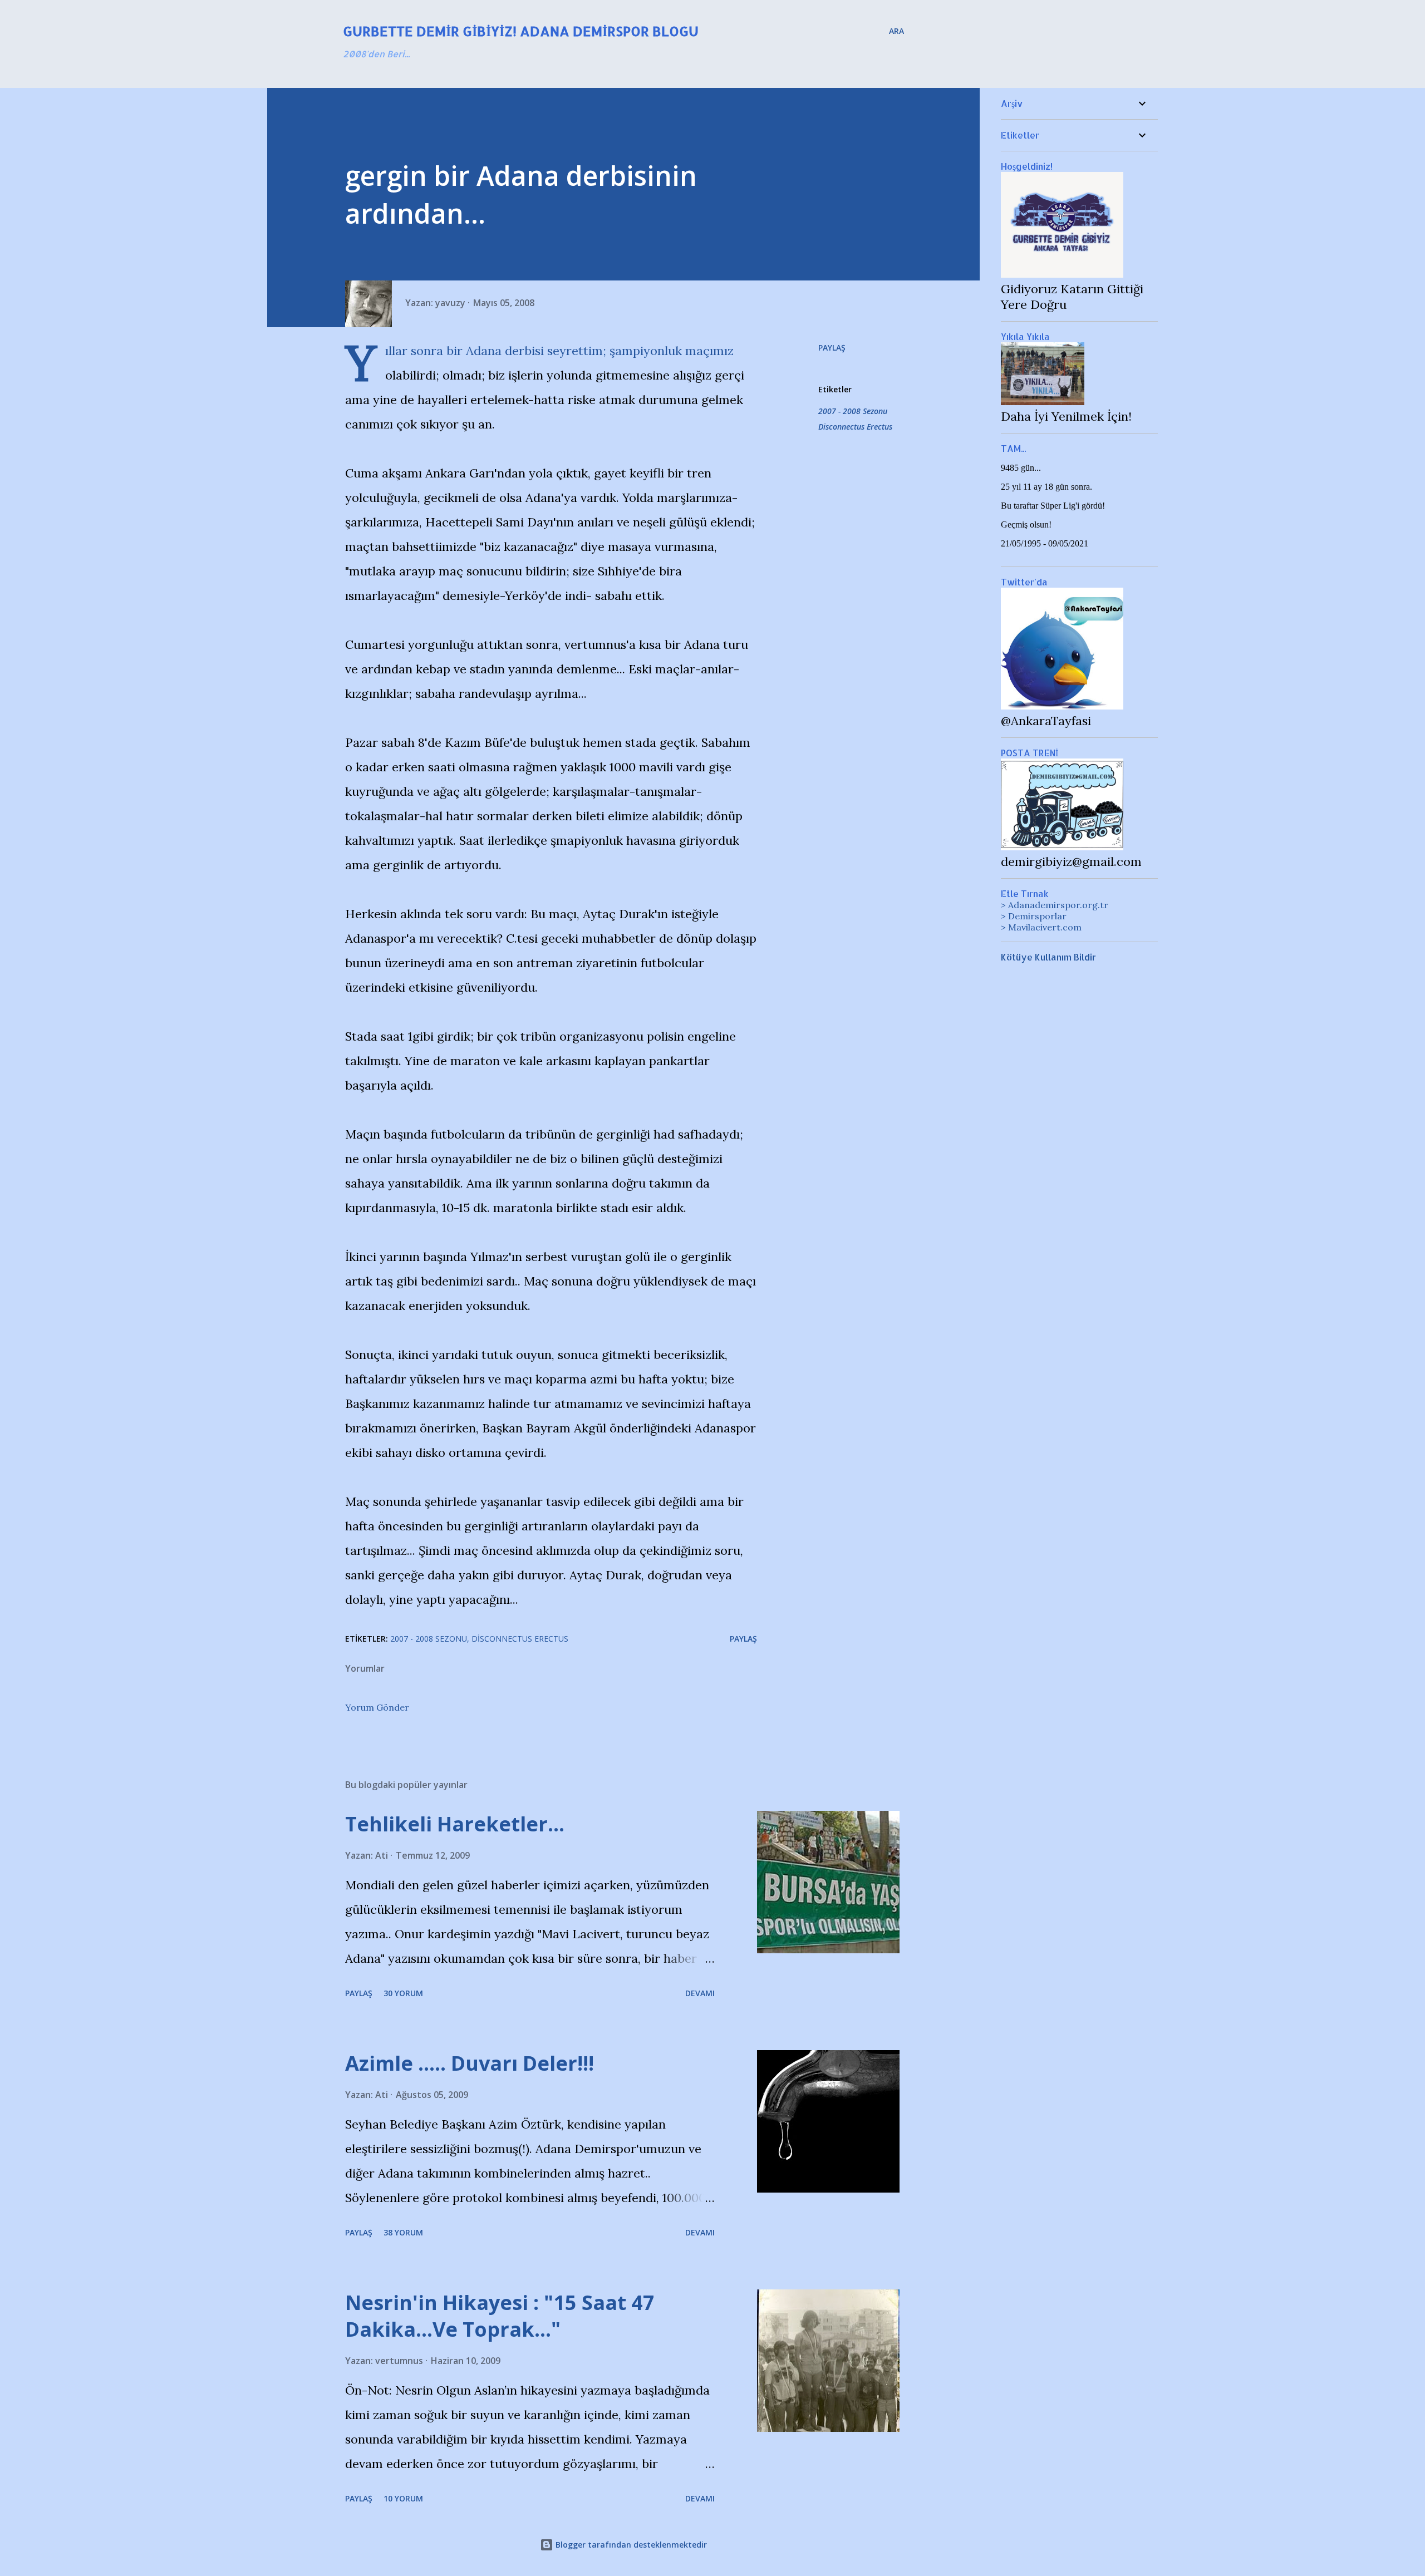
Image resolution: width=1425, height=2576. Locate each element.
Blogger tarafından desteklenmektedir (630, 2545)
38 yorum (403, 2232)
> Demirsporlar (1034, 916)
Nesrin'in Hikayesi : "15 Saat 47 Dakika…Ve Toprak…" (500, 2316)
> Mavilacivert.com (1041, 927)
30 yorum (403, 1993)
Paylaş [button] (832, 348)
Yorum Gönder (377, 1707)
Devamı (700, 1993)
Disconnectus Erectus (855, 427)
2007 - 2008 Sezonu (853, 411)
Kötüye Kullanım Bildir (1048, 957)
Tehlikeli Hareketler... (455, 1824)
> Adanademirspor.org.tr (1055, 905)
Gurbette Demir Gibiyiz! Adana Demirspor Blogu (521, 31)
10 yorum (403, 2498)
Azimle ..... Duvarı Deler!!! (470, 2063)
